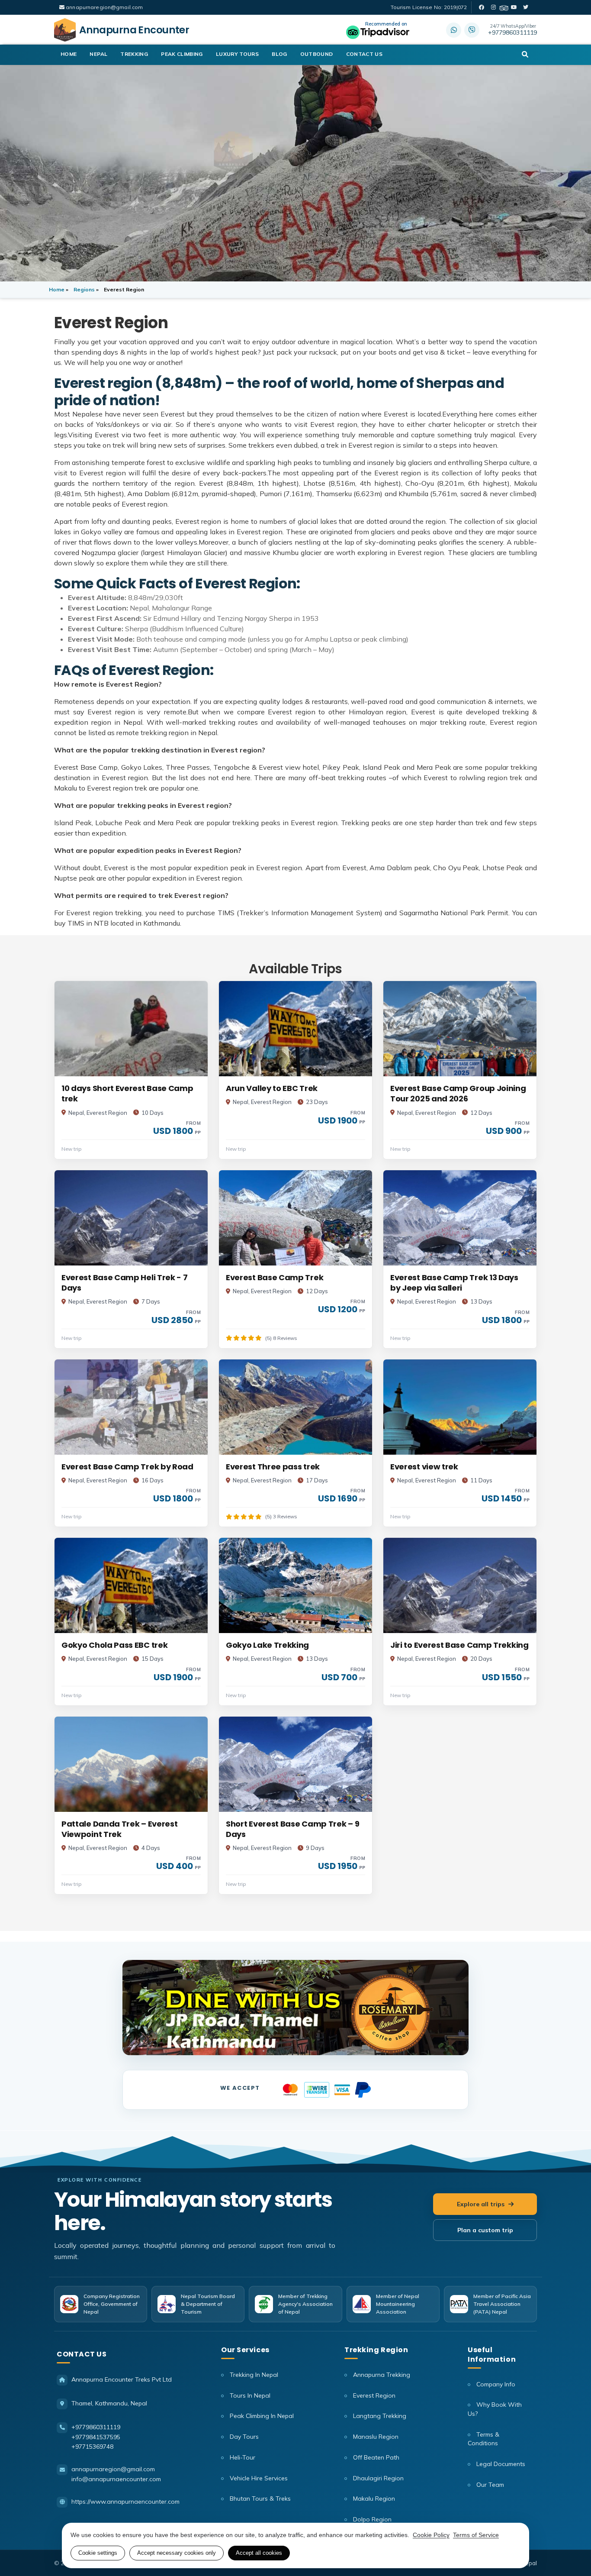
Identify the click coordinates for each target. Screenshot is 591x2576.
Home (69, 54)
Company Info (495, 2384)
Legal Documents (500, 2464)
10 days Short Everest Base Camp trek (127, 1094)
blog (279, 54)
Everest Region (373, 2395)
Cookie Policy (431, 2535)
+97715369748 (92, 2447)
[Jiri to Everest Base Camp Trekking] (460, 1585)
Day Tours (243, 2437)
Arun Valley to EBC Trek (272, 1088)
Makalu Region (373, 2499)
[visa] (342, 2089)
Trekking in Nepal (253, 2375)
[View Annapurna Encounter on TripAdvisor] (378, 30)
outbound (317, 54)
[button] (525, 55)
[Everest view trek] (460, 1407)
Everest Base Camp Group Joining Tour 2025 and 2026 (458, 1094)
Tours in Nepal (249, 2395)
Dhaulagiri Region (377, 2478)
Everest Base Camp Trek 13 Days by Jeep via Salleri (454, 1283)
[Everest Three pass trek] (295, 1407)
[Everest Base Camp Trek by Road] (131, 1407)
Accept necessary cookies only (177, 2553)
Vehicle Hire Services (258, 2478)
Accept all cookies (259, 2553)
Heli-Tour (242, 2457)
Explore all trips (481, 2204)
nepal (98, 54)
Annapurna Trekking (381, 2375)
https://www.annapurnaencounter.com (125, 2502)
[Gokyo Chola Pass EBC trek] (131, 1585)
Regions (84, 289)
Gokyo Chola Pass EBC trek (114, 1645)
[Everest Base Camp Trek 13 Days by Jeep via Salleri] (460, 1218)
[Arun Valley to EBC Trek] (295, 1029)
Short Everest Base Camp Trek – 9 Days (292, 1829)
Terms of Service (476, 2535)
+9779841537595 (96, 2437)
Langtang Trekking (379, 2416)
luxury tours (237, 54)
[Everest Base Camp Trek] (295, 1218)
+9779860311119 (512, 30)
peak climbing (182, 54)
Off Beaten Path (375, 2457)
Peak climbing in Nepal (261, 2416)
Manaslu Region (375, 2437)
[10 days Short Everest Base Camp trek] (131, 1029)
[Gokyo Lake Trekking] (295, 1585)
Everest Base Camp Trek (275, 1278)
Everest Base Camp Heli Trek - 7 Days (125, 1283)
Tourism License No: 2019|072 (429, 7)
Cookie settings (98, 2553)
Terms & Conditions (483, 2439)
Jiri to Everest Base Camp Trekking (459, 1645)
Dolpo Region (371, 2519)
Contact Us (365, 54)
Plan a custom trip (485, 2230)
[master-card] (290, 2089)
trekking (134, 54)
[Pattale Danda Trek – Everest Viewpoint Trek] (131, 1764)
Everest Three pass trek (273, 1467)
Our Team (489, 2485)
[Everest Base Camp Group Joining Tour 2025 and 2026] (460, 1029)
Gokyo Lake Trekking (267, 1645)
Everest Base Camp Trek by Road (127, 1467)
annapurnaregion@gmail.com (104, 7)
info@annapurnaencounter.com (116, 2479)
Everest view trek (424, 1467)
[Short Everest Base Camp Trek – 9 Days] (295, 1764)
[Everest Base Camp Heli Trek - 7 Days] (131, 1218)
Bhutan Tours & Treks (259, 2499)
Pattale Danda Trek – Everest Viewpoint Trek (119, 1829)
